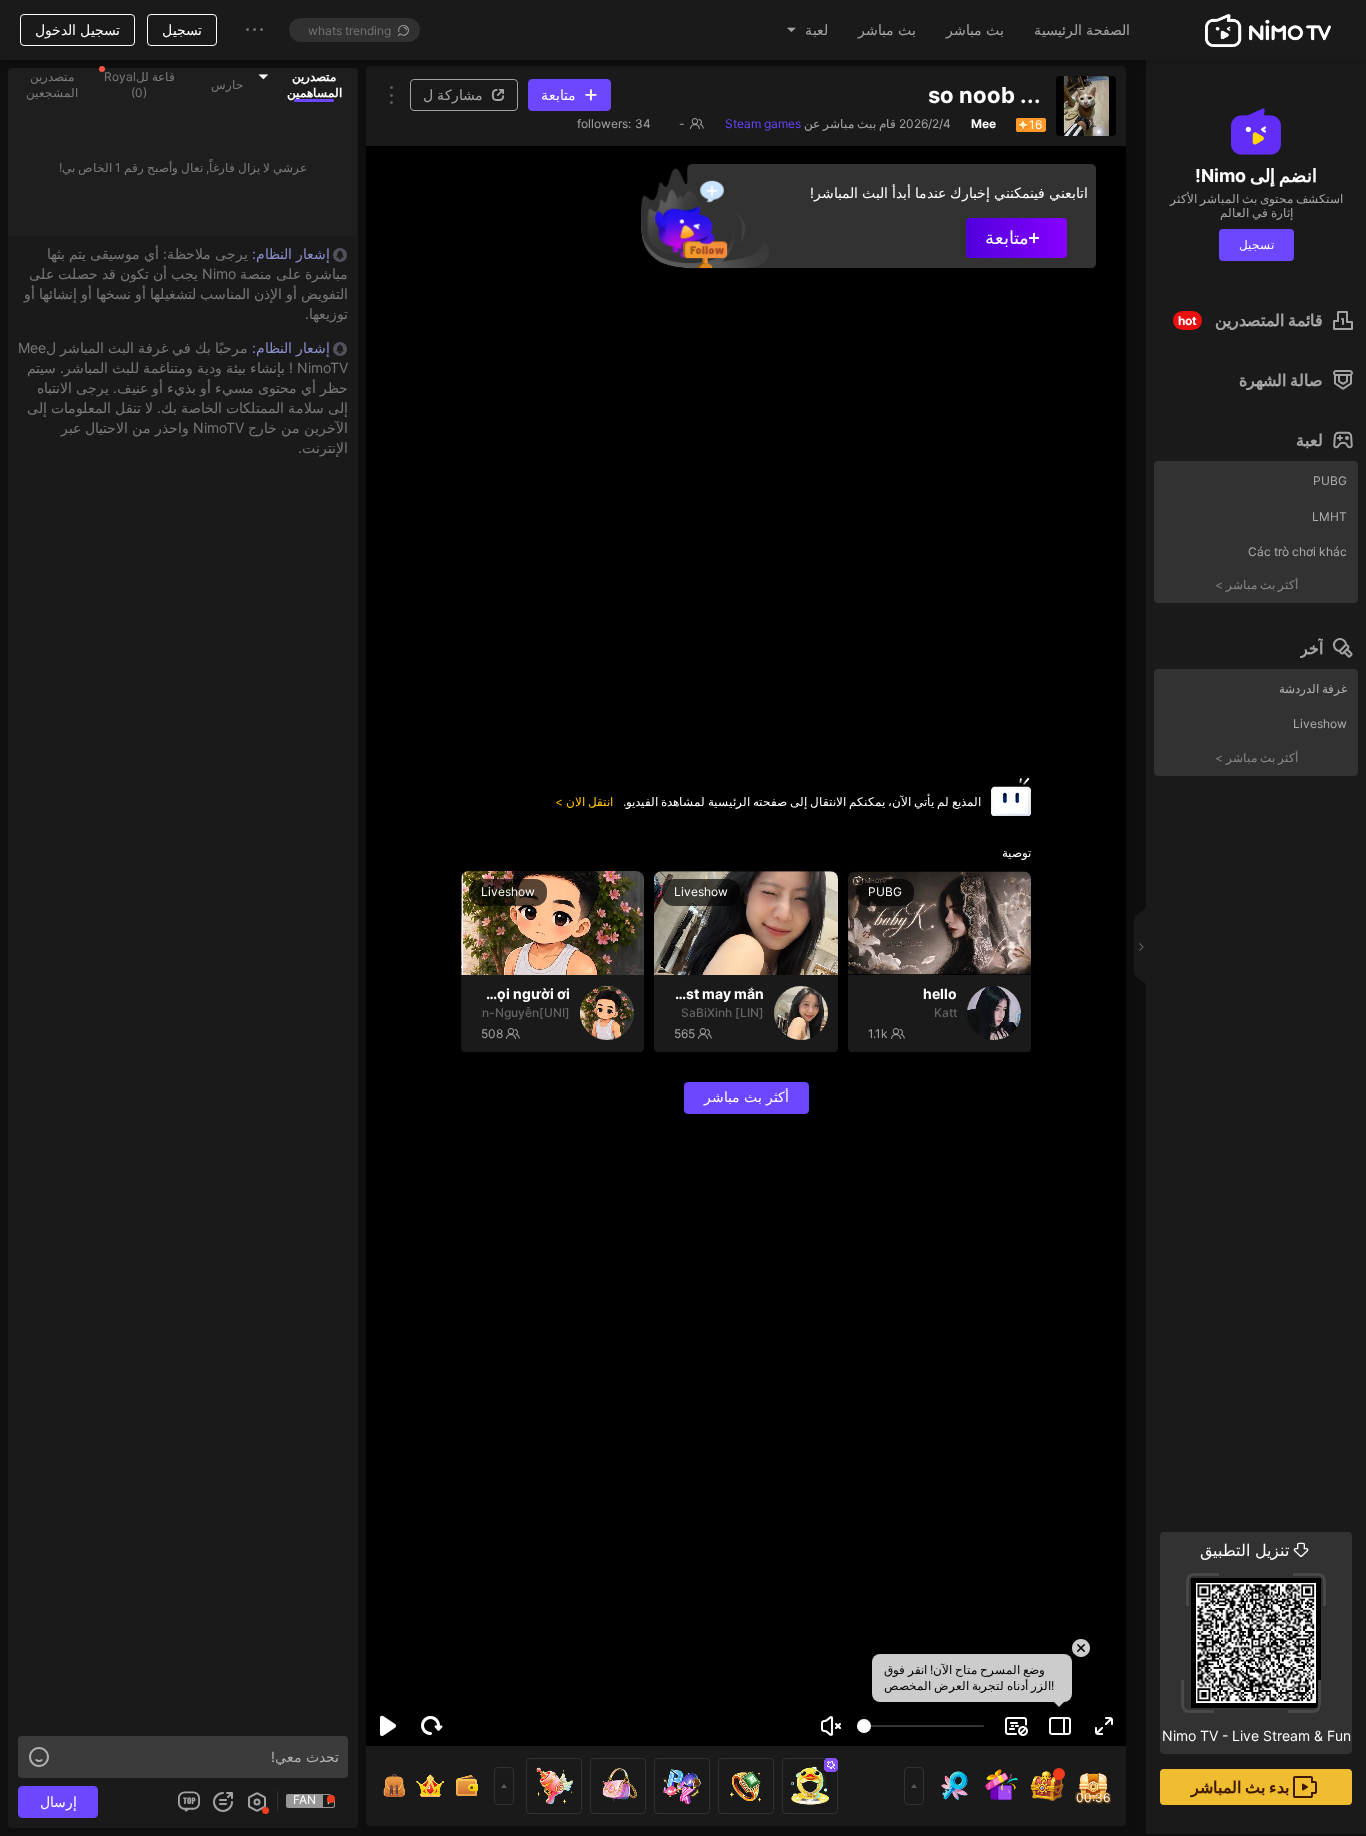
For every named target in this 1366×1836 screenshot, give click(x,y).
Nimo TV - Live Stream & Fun (1256, 1642)
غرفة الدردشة (1313, 688)
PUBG (1330, 480)
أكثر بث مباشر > (1256, 584)
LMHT (1329, 516)
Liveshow (1320, 723)
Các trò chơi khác (1297, 551)
